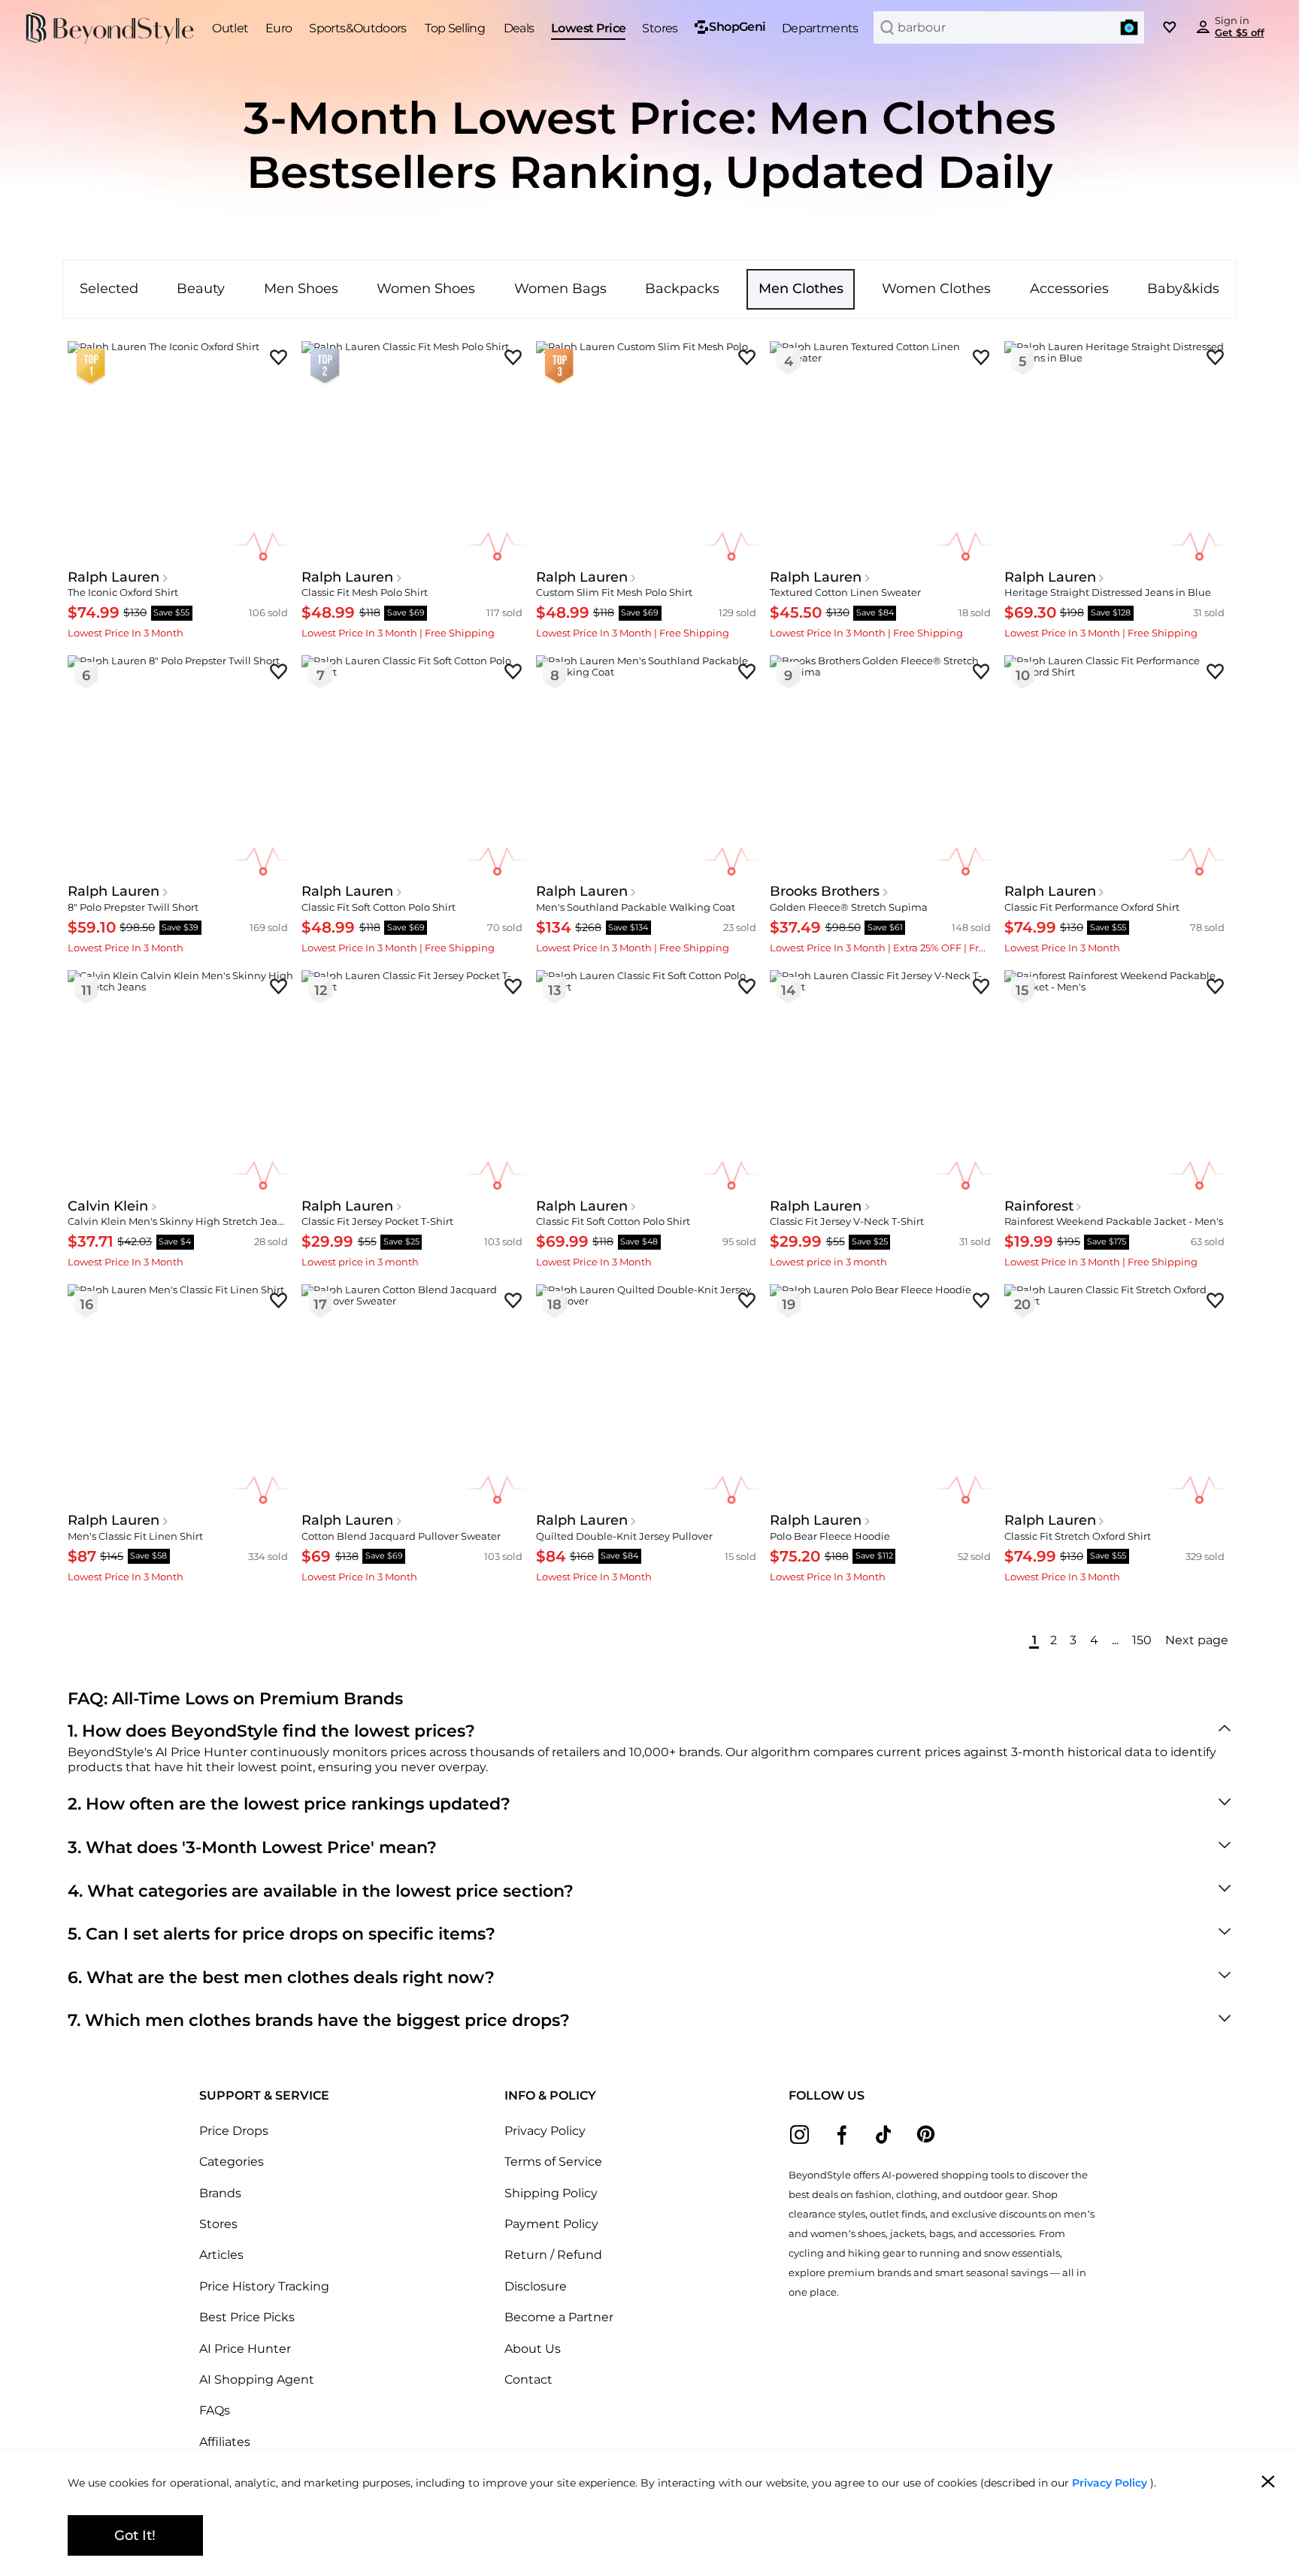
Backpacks (682, 288)
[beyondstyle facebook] (842, 2135)
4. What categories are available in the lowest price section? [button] (321, 1891)
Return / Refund (553, 2254)
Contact (528, 2379)
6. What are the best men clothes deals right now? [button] (281, 1977)
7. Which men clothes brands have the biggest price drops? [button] (319, 2020)
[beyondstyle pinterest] (926, 2135)
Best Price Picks (247, 2317)
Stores (218, 2224)
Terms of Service (553, 2161)
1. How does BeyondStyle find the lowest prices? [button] (271, 1731)
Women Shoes (426, 288)
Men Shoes (301, 288)
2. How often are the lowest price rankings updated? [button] (289, 1804)
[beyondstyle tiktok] (884, 2135)
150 (1142, 1640)
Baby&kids (1183, 288)
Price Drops (234, 2130)
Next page (1197, 1640)
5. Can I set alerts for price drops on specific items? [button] (282, 1934)
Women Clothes (936, 288)
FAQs (215, 2410)
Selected (109, 288)
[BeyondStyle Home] (110, 29)
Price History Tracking (264, 2286)
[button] (1129, 27)
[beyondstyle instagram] (799, 2135)
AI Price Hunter (245, 2348)
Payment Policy (551, 2224)
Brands (220, 2193)
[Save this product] (279, 357)
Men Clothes (801, 288)
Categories (232, 2161)
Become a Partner (559, 2317)
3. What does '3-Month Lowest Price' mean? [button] (252, 1847)
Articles (221, 2254)
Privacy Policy (545, 2130)
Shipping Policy (551, 2193)
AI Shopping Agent (257, 2379)
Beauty (201, 288)
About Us (533, 2348)
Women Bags (560, 288)
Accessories (1069, 288)
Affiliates (225, 2441)
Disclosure (536, 2286)
